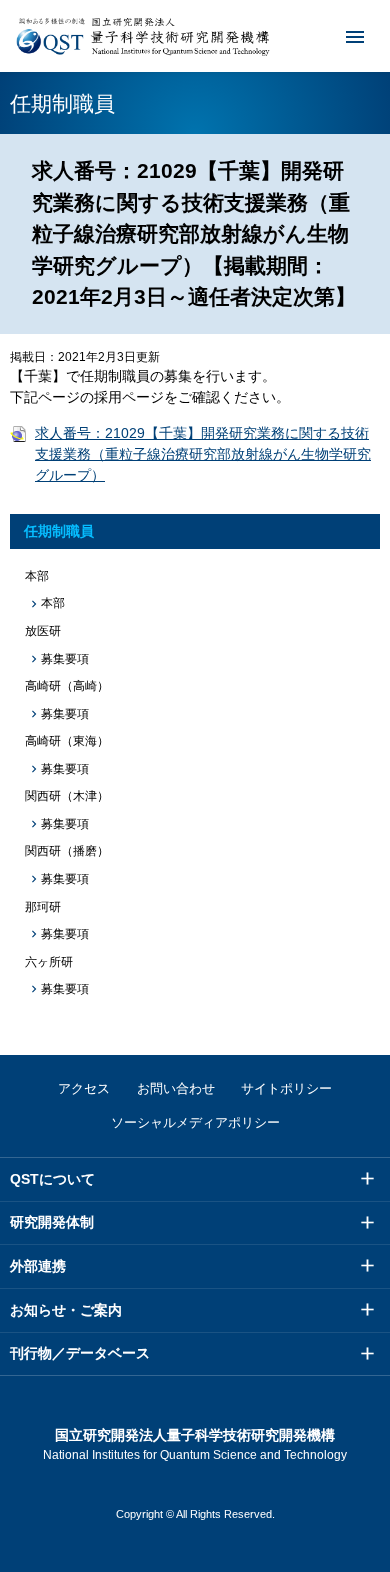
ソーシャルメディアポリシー (195, 1122)
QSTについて (52, 1179)
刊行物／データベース (80, 1353)
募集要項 (65, 659)
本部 (53, 603)
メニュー (355, 36)
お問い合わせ (176, 1088)
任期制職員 (59, 531)
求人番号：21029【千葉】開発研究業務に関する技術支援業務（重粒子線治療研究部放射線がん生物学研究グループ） (203, 454)
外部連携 (38, 1266)
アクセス (84, 1088)
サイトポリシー (286, 1088)
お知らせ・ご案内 (66, 1310)
